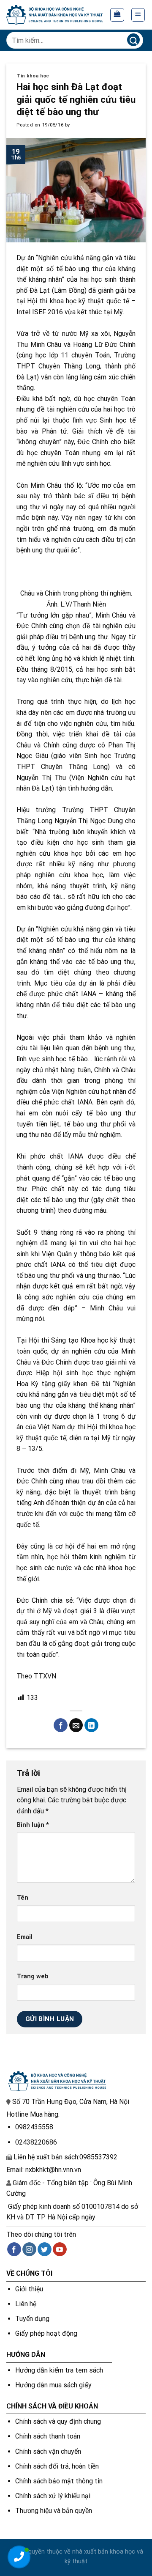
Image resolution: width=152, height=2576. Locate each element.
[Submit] (133, 40)
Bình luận (33, 1825)
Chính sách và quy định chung (58, 2421)
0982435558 (34, 2127)
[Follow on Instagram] (29, 2249)
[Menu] (138, 15)
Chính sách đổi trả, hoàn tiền (57, 2466)
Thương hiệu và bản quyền (54, 2511)
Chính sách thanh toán (48, 2436)
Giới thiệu (29, 2289)
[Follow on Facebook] (14, 2249)
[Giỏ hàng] (117, 15)
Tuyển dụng (32, 2319)
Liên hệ (26, 2304)
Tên (23, 1898)
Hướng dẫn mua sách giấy (53, 2385)
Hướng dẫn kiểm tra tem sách (59, 2370)
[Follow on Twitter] (45, 2249)
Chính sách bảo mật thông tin (59, 2481)
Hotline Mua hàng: (33, 2114)
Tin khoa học (33, 76)
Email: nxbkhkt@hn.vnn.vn (44, 2170)
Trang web (33, 1976)
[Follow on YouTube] (60, 2249)
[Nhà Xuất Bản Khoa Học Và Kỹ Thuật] (55, 15)
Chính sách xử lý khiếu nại (53, 2496)
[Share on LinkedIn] (91, 1725)
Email (25, 1937)
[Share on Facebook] (61, 1725)
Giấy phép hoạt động (46, 2333)
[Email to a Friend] (76, 1725)
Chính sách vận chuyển (48, 2451)
